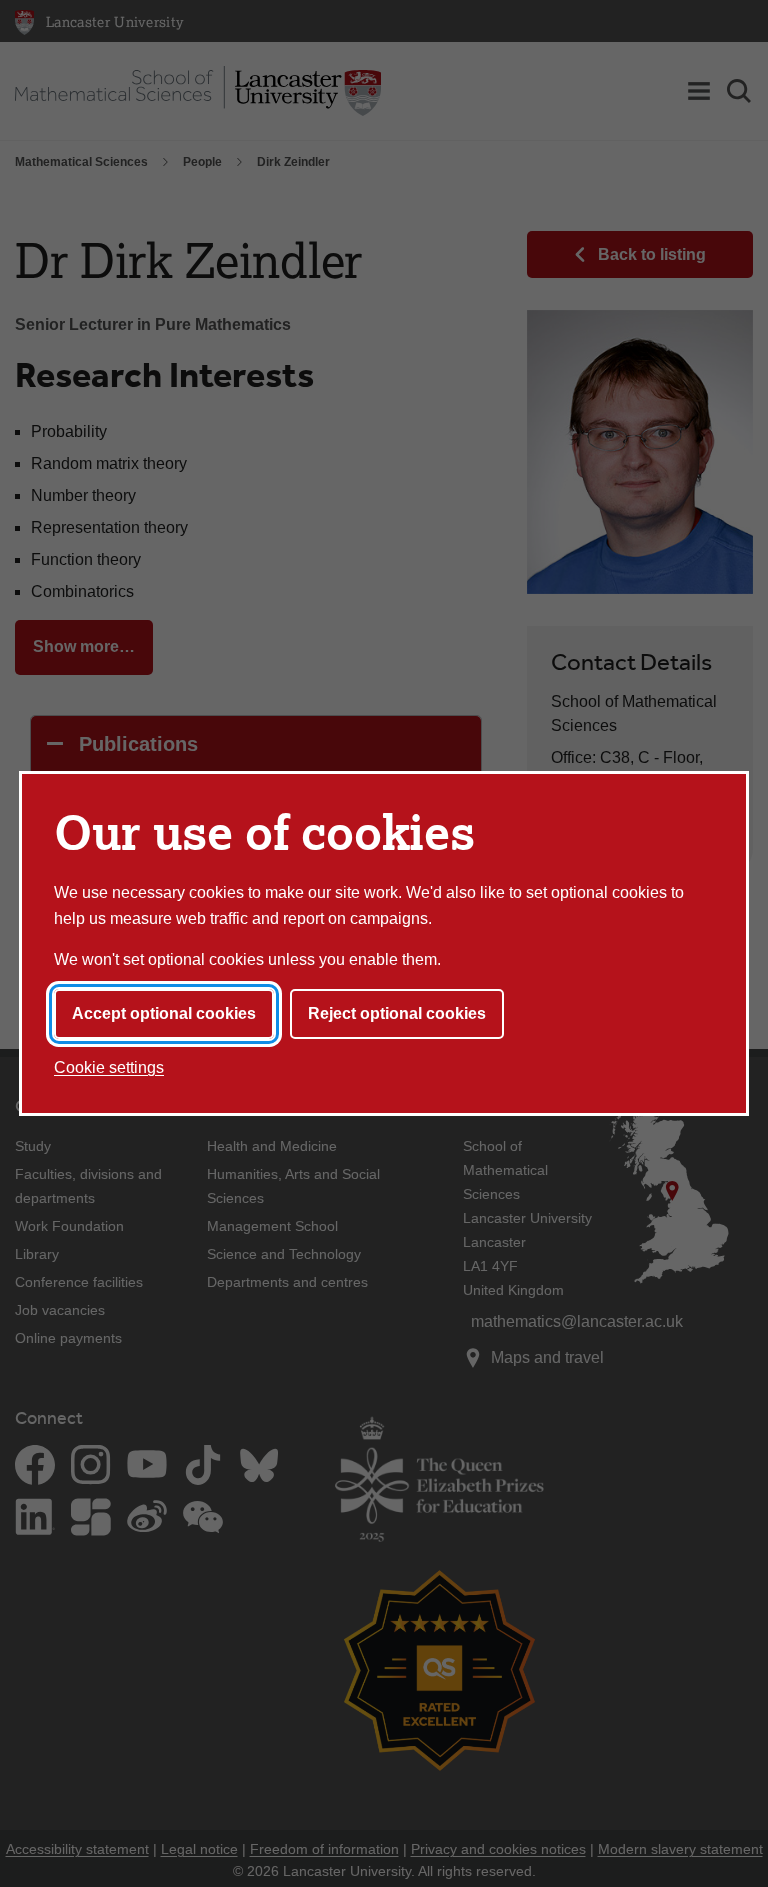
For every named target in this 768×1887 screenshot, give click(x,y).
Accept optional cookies (164, 1013)
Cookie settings (109, 1067)
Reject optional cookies (397, 1013)
